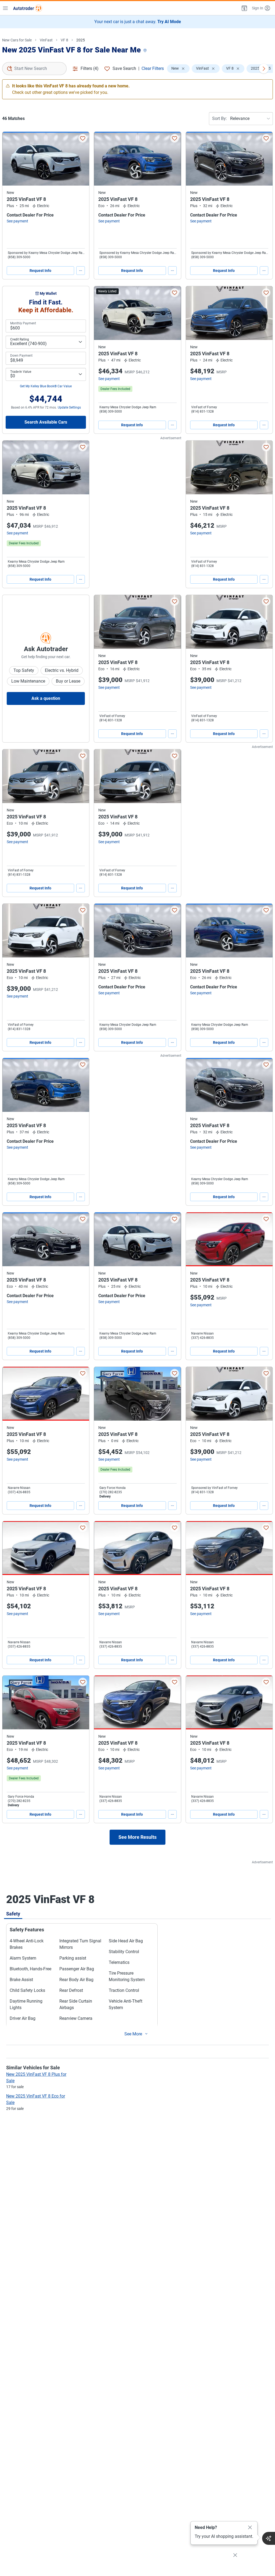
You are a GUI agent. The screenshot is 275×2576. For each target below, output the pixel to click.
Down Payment (21, 356)
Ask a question (46, 698)
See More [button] (133, 2034)
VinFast (46, 40)
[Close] (250, 2528)
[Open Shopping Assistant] (269, 2538)
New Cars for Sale (17, 40)
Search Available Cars (46, 422)
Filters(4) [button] (90, 68)
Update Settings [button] (69, 407)
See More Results (137, 1837)
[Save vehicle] (83, 138)
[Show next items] (264, 69)
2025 (81, 40)
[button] (244, 8)
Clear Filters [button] (153, 68)
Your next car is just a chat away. (138, 22)
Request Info (40, 271)
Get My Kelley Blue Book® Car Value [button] (46, 386)
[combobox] (34, 69)
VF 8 (64, 40)
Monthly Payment (23, 323)
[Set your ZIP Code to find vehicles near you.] (146, 51)
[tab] (13, 1914)
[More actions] (81, 271)
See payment (17, 221)
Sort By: (220, 118)
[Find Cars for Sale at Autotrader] (28, 8)
